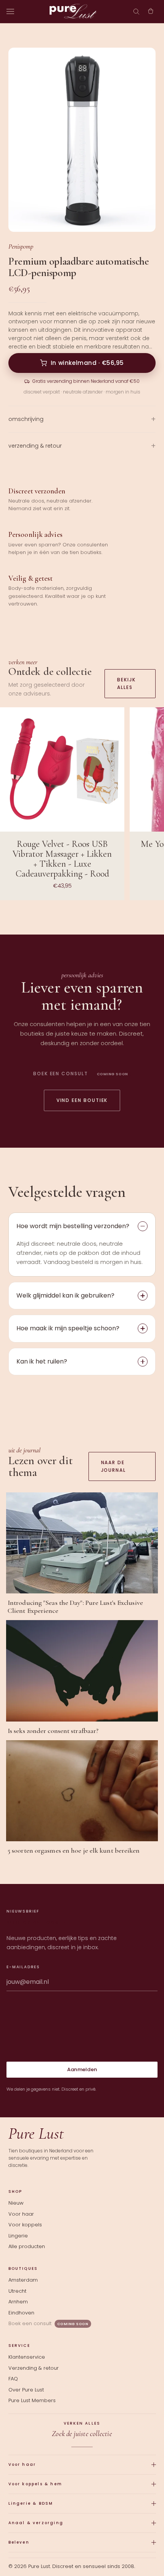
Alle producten (27, 2246)
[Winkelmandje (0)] (151, 11)
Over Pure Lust (26, 2390)
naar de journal (113, 1466)
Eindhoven (21, 2313)
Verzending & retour (34, 2368)
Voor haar (21, 2214)
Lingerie (18, 2236)
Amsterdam (23, 2280)
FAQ (13, 2379)
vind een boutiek (82, 1100)
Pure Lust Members (32, 2400)
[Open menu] (10, 11)
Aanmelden (82, 2069)
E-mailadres (23, 1967)
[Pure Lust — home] (73, 11)
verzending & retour (35, 446)
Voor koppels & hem (35, 2484)
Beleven (19, 2542)
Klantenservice (27, 2357)
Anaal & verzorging (36, 2523)
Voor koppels (25, 2225)
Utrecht (17, 2291)
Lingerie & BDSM (31, 2503)
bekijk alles (126, 683)
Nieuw (16, 2203)
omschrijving (26, 419)
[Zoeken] (136, 11)
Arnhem (18, 2302)
